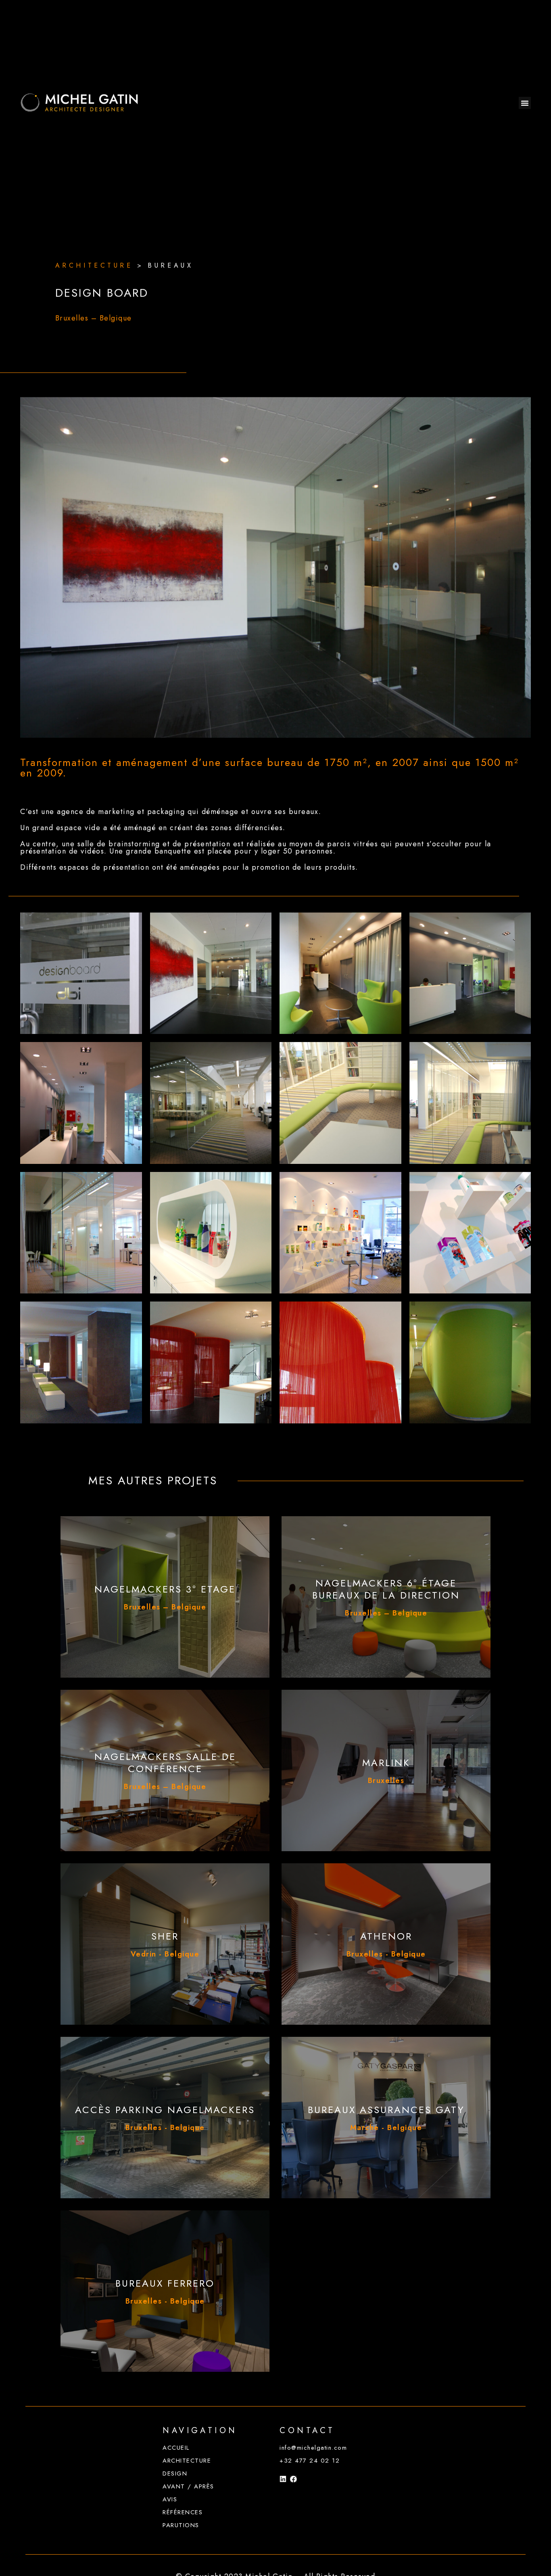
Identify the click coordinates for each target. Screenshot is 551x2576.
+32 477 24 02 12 (310, 2461)
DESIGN (175, 2473)
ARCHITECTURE (187, 2461)
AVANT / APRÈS (188, 2486)
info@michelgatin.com (313, 2448)
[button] (525, 103)
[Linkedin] (283, 2479)
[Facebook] (293, 2479)
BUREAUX (170, 265)
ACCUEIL (176, 2448)
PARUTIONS (181, 2525)
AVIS (170, 2499)
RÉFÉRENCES (183, 2512)
